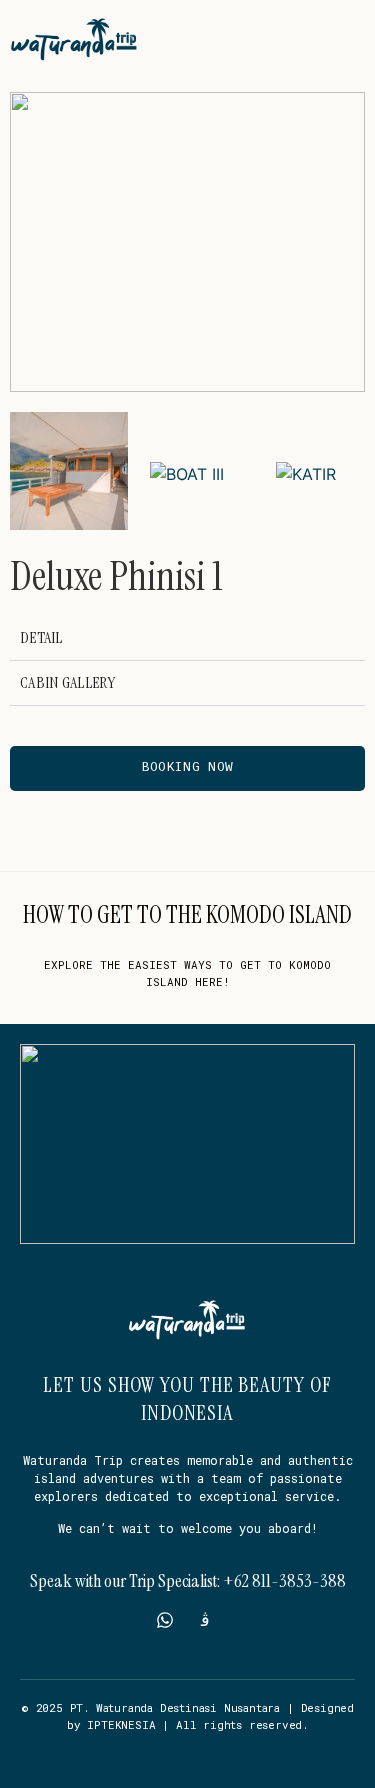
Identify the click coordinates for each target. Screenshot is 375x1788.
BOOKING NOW (187, 767)
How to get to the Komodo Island (187, 914)
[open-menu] (353, 38)
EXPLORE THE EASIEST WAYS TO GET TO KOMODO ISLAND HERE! (187, 973)
